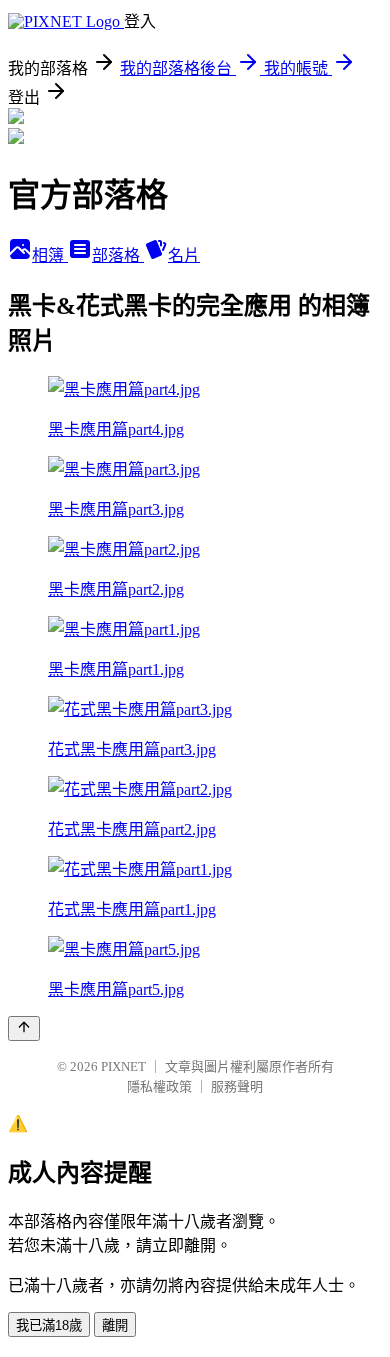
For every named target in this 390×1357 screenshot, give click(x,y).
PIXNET (123, 1066)
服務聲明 (237, 1086)
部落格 (118, 255)
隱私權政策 (159, 1086)
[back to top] (24, 1028)
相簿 (50, 255)
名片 (184, 255)
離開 (115, 1325)
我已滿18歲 (49, 1325)
